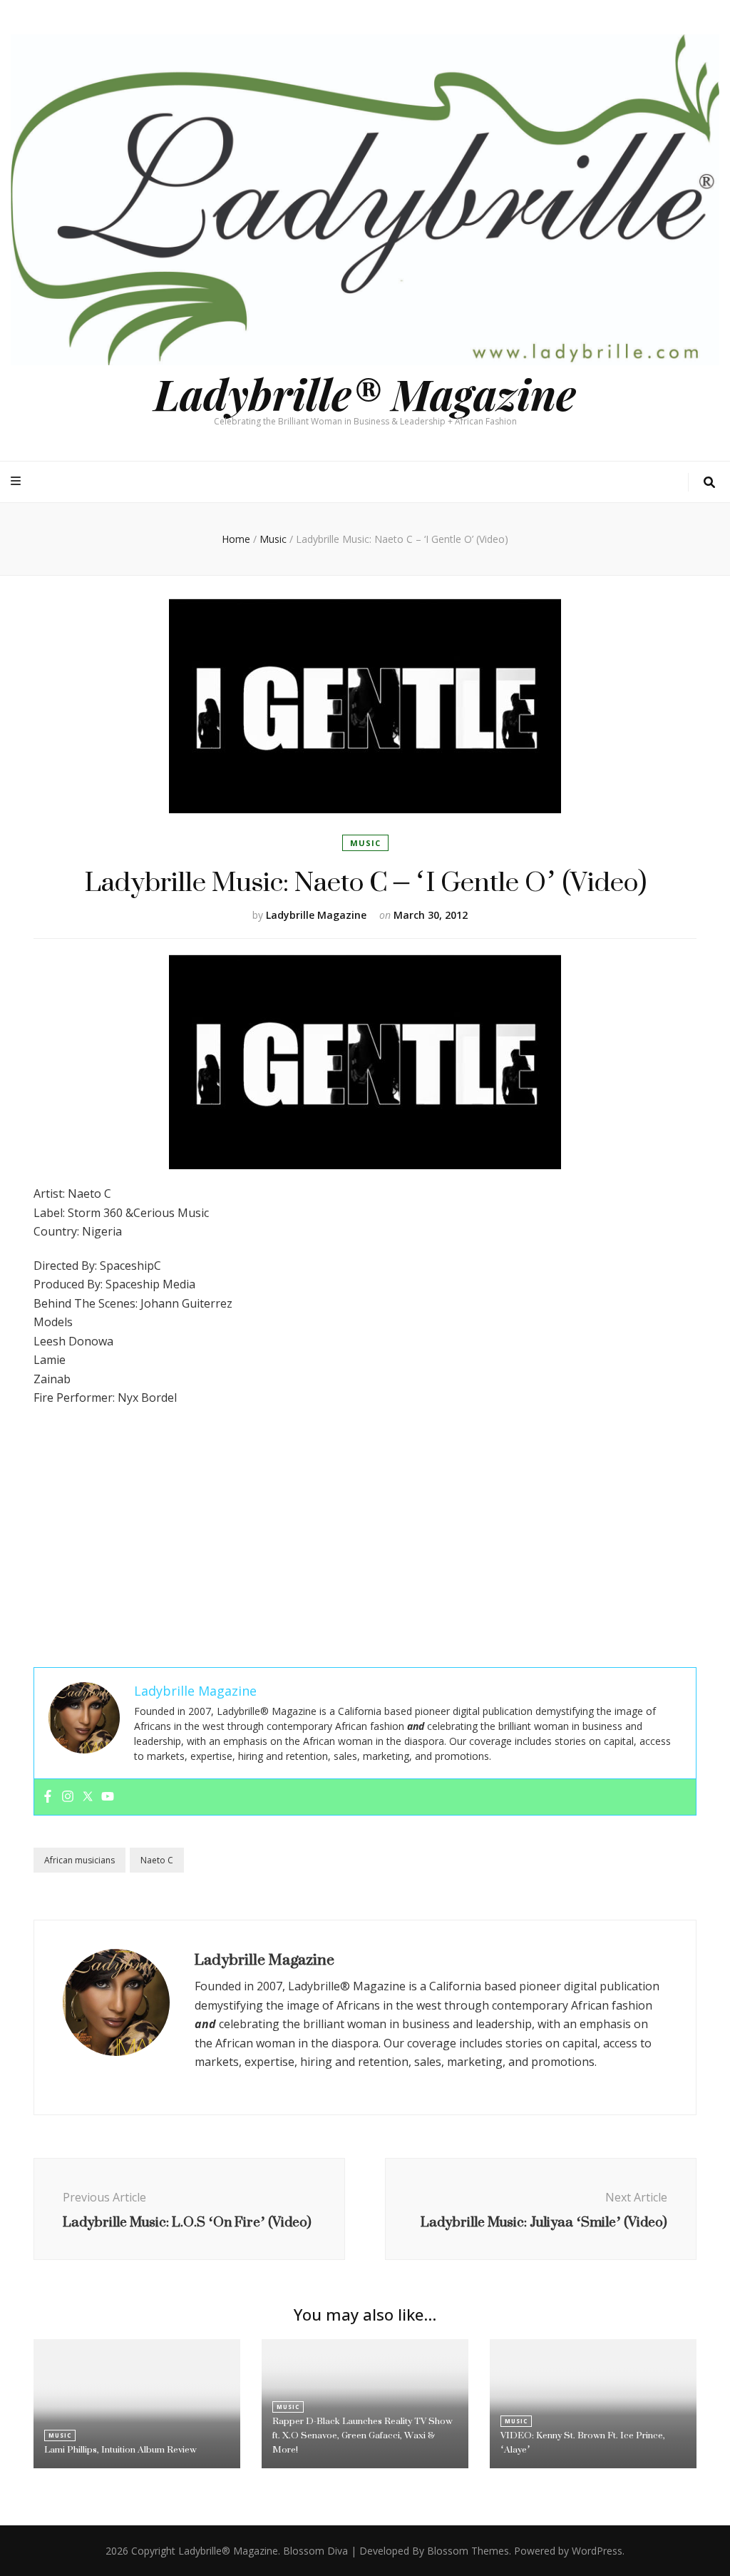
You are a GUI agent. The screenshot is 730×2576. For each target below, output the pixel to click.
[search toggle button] (709, 483)
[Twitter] (88, 1797)
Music (365, 843)
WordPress (597, 2551)
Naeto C (157, 1860)
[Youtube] (108, 1797)
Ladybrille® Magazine (365, 393)
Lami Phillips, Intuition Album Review (120, 2449)
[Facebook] (48, 1797)
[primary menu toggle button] (17, 481)
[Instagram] (68, 1797)
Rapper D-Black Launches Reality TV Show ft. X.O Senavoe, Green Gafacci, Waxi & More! (363, 2435)
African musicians (79, 1860)
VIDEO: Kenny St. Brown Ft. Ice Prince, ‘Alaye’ (583, 2442)
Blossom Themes (468, 2551)
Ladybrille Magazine (316, 915)
